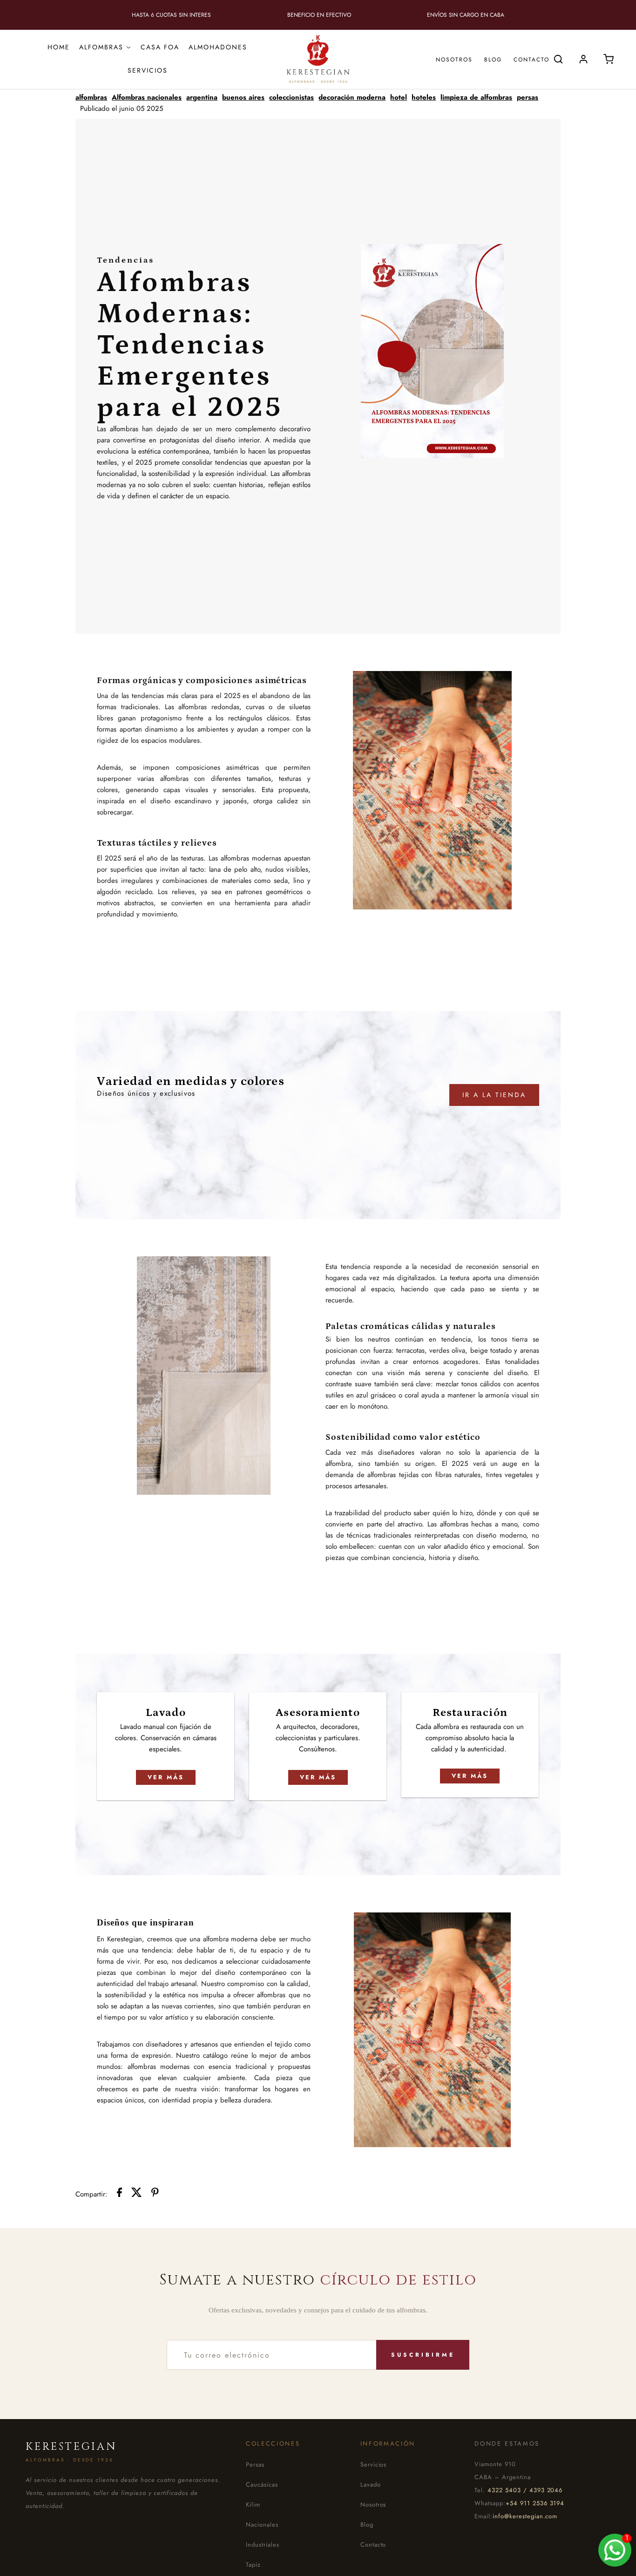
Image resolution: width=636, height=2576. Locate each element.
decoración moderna (352, 97)
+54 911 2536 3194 (535, 2503)
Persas (255, 2464)
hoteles (424, 97)
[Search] (558, 59)
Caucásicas (262, 2484)
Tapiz (253, 2565)
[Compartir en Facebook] (119, 2194)
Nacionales (262, 2525)
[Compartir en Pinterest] (155, 2194)
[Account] (583, 59)
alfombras (91, 97)
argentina (202, 97)
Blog (493, 60)
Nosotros (454, 60)
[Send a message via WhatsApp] (615, 2550)
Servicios (374, 2464)
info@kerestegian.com (525, 2516)
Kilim (253, 2505)
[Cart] (609, 59)
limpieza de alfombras (476, 97)
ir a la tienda (494, 1095)
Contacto (531, 60)
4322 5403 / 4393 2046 (525, 2490)
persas (528, 97)
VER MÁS (166, 1777)
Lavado (371, 2484)
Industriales (263, 2545)
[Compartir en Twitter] (137, 2194)
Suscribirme (423, 2355)
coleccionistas (291, 97)
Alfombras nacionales (147, 97)
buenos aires (243, 97)
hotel (399, 97)
